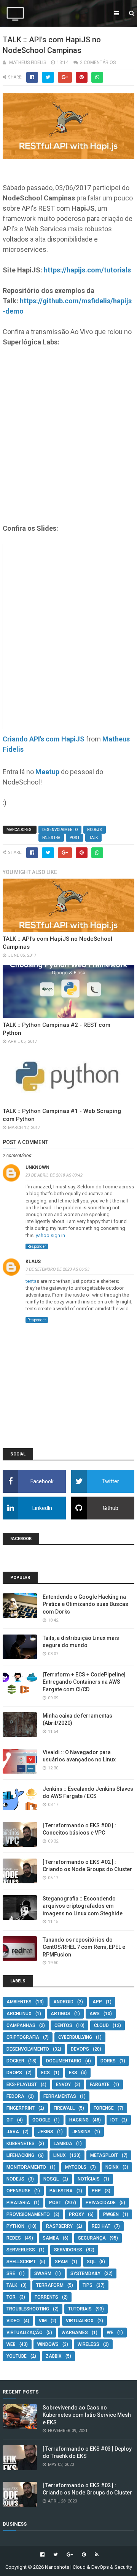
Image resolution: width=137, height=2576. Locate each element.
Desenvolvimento (60, 830)
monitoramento (26, 2167)
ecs (45, 2073)
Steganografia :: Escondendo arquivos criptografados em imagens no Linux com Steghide (83, 1906)
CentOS (63, 2025)
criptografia (23, 2037)
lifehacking (20, 2155)
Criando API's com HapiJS (44, 739)
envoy (63, 2084)
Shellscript (21, 2262)
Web (11, 2344)
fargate (100, 2084)
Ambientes (19, 2002)
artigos (61, 2014)
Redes (14, 2238)
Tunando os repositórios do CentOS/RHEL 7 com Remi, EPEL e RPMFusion (84, 1947)
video (13, 2321)
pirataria (18, 2203)
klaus (33, 1262)
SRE (11, 2273)
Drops (14, 2073)
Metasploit (104, 2155)
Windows (48, 2344)
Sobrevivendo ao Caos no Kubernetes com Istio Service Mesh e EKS (87, 2415)
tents (31, 1281)
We (110, 2333)
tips (88, 2285)
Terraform (50, 2285)
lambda (63, 2144)
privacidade (101, 2203)
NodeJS (95, 830)
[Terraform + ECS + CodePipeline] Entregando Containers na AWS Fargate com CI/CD (84, 1682)
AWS (95, 2014)
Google (41, 2120)
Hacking (79, 2120)
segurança (92, 2238)
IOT (114, 2120)
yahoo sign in (50, 1235)
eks (73, 2073)
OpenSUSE (18, 2191)
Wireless (88, 2344)
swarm (43, 2273)
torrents (46, 2297)
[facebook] (42, 2555)
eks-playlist (22, 2084)
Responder (37, 1246)
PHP (96, 2191)
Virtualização (25, 2333)
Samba (51, 2238)
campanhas (21, 2025)
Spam (61, 2262)
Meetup (47, 772)
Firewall (64, 2108)
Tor (11, 2297)
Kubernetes (21, 2144)
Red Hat (101, 2226)
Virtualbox (80, 2321)
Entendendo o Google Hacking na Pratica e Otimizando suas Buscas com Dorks (85, 1604)
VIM (43, 2321)
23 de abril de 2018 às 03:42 (54, 1175)
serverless (21, 2250)
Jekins (46, 2132)
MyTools (76, 2167)
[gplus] (70, 2555)
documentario (64, 2061)
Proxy (76, 2214)
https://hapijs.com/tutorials (87, 270)
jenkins (81, 2132)
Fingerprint (21, 2108)
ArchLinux (19, 2014)
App (97, 2002)
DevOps (80, 2049)
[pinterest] (84, 2555)
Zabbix (54, 2356)
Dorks (108, 2061)
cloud (101, 2025)
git (10, 2120)
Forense (104, 2108)
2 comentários (98, 62)
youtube (17, 2356)
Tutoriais (80, 2309)
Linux (60, 2155)
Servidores (68, 2250)
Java (13, 2132)
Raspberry (59, 2226)
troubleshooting (28, 2309)
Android (63, 2002)
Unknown (37, 1167)
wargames (75, 2333)
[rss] (96, 2555)
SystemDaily (85, 2273)
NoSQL (51, 2179)
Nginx (112, 2167)
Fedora (15, 2096)
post (75, 838)
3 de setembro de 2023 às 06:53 (57, 1269)
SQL (91, 2262)
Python (15, 2226)
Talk (93, 838)
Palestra (51, 838)
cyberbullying (75, 2037)
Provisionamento (28, 2214)
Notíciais (89, 2179)
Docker (15, 2061)
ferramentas (60, 2096)
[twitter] (56, 2555)
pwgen (111, 2214)
